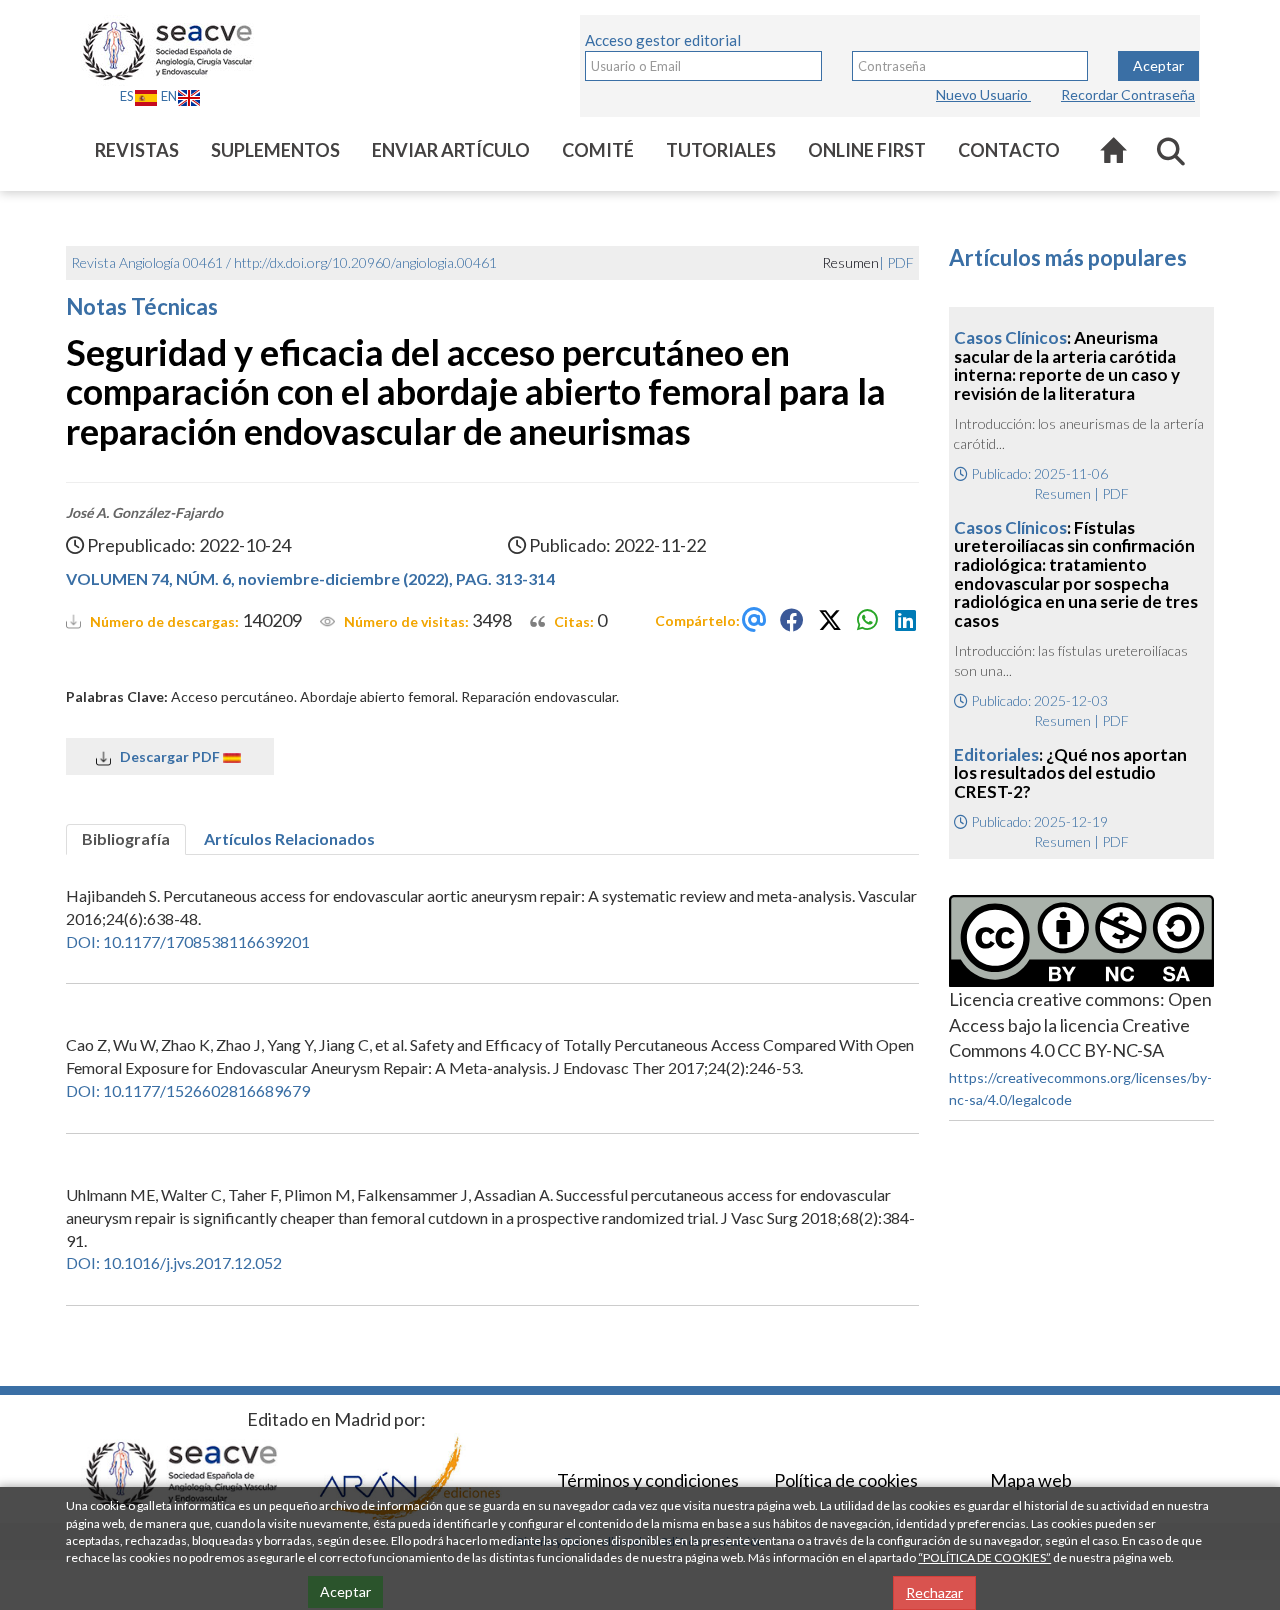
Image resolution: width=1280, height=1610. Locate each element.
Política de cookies (846, 1480)
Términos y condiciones (648, 1480)
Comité (598, 150)
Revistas (137, 150)
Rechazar (934, 1592)
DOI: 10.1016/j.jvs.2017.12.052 (174, 1262)
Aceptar (1158, 65)
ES (127, 96)
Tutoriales (721, 150)
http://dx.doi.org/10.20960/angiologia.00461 (365, 262)
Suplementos (275, 150)
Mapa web (1031, 1480)
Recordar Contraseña (1128, 94)
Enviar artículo (451, 150)
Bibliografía (126, 838)
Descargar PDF (167, 756)
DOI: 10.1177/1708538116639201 (188, 941)
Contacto (1009, 150)
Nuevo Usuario (983, 94)
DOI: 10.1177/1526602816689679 (188, 1090)
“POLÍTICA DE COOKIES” (984, 1557)
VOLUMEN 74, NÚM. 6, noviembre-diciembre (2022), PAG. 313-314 (310, 578)
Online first (867, 150)
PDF (900, 262)
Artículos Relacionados (289, 838)
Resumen (1062, 493)
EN (169, 96)
